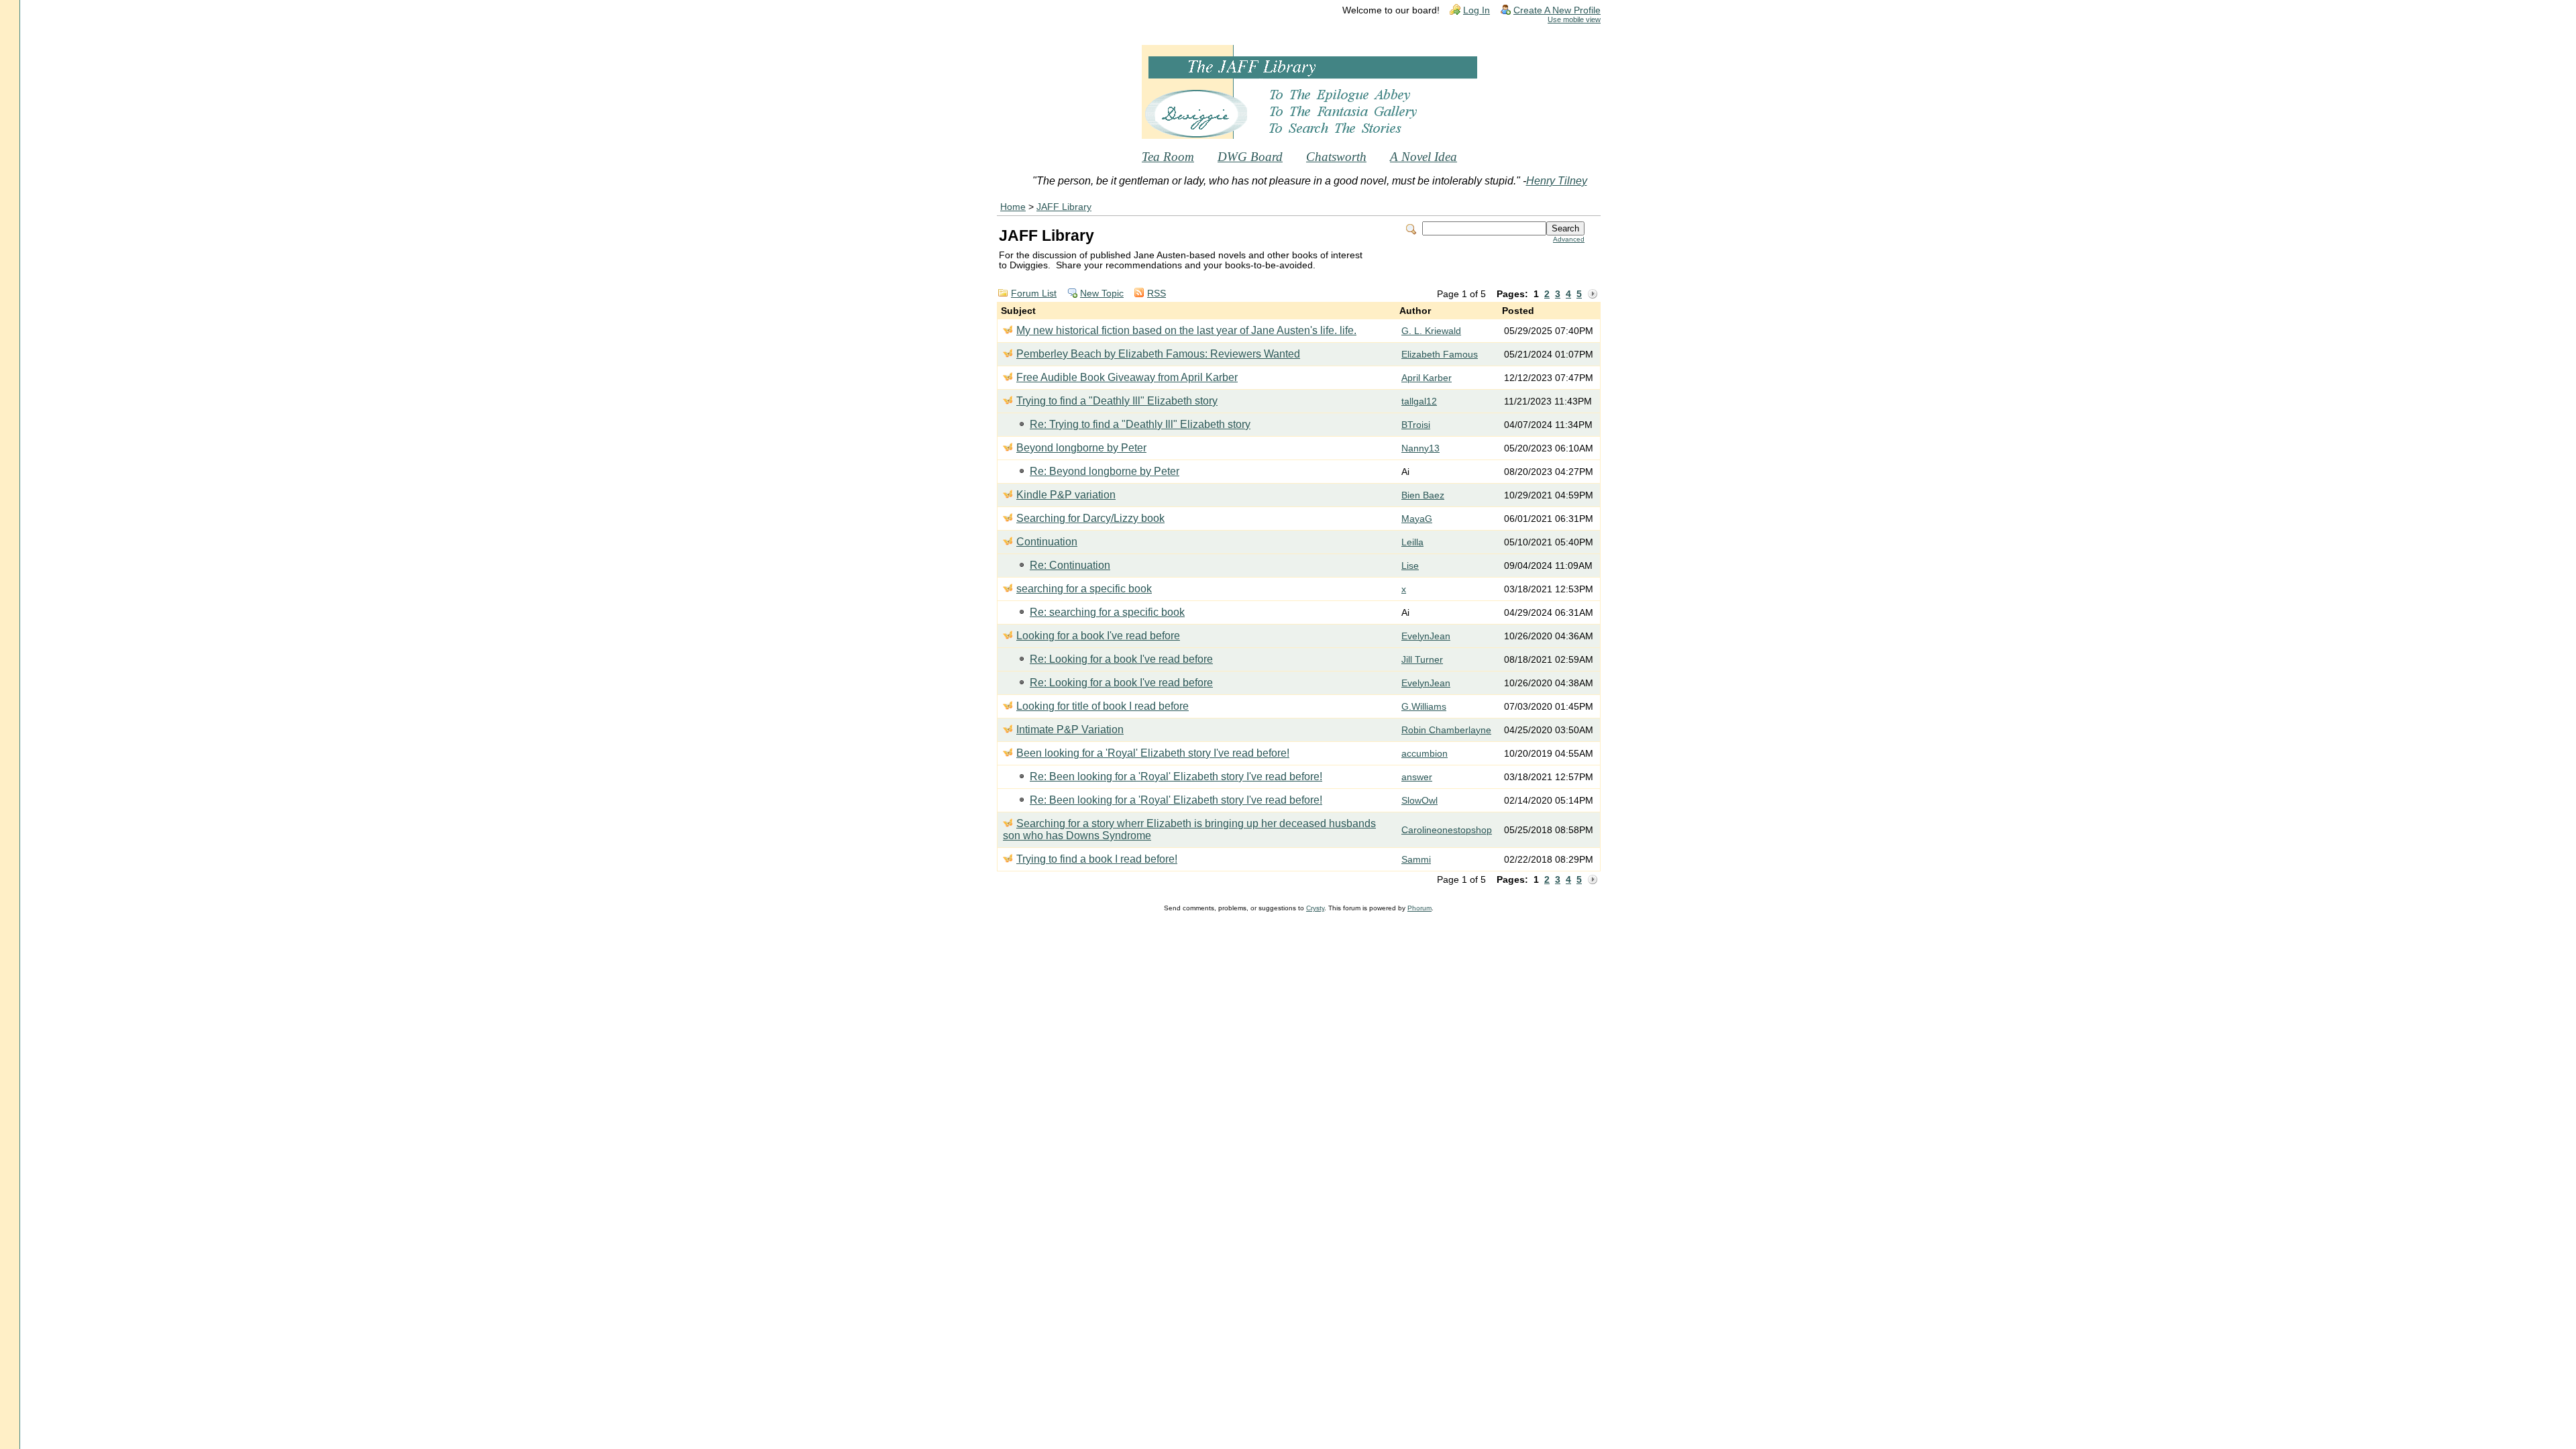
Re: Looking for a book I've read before (1121, 659)
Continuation (1047, 542)
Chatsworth (1336, 157)
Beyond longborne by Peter (1081, 448)
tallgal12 (1419, 401)
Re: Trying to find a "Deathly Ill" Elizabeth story (1140, 424)
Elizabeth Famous (1440, 355)
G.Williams (1424, 707)
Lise (1410, 566)
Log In (1477, 10)
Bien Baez (1423, 495)
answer (1417, 777)
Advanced (1569, 239)
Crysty (1315, 908)
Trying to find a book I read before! (1097, 859)
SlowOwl (1419, 801)
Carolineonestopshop (1447, 830)
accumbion (1425, 754)
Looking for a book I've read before (1098, 636)
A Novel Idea (1424, 157)
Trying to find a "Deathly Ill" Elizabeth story (1117, 401)
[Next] (1593, 294)
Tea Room (1168, 157)
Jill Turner (1422, 660)
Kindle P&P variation (1066, 495)
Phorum (1419, 908)
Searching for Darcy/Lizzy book (1090, 518)
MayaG (1417, 519)
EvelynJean (1426, 636)
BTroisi (1416, 425)
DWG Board (1250, 157)
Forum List (1034, 293)
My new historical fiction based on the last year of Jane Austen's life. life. (1186, 330)
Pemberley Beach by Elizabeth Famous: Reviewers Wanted (1158, 354)
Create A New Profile (1557, 10)
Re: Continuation (1070, 565)
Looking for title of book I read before (1103, 706)
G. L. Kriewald (1431, 331)
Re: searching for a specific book (1107, 612)
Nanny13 (1420, 448)
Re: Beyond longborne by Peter (1105, 471)
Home (1013, 207)
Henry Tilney (1557, 181)
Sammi (1416, 860)
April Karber (1427, 378)
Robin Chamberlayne (1446, 730)
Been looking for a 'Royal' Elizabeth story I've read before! (1153, 753)
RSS (1157, 293)
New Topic (1102, 293)
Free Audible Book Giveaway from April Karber (1127, 377)
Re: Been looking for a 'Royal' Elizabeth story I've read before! (1176, 776)
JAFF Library (1064, 207)
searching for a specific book (1084, 589)
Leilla (1412, 542)
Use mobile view (1574, 19)
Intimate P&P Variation (1070, 730)
